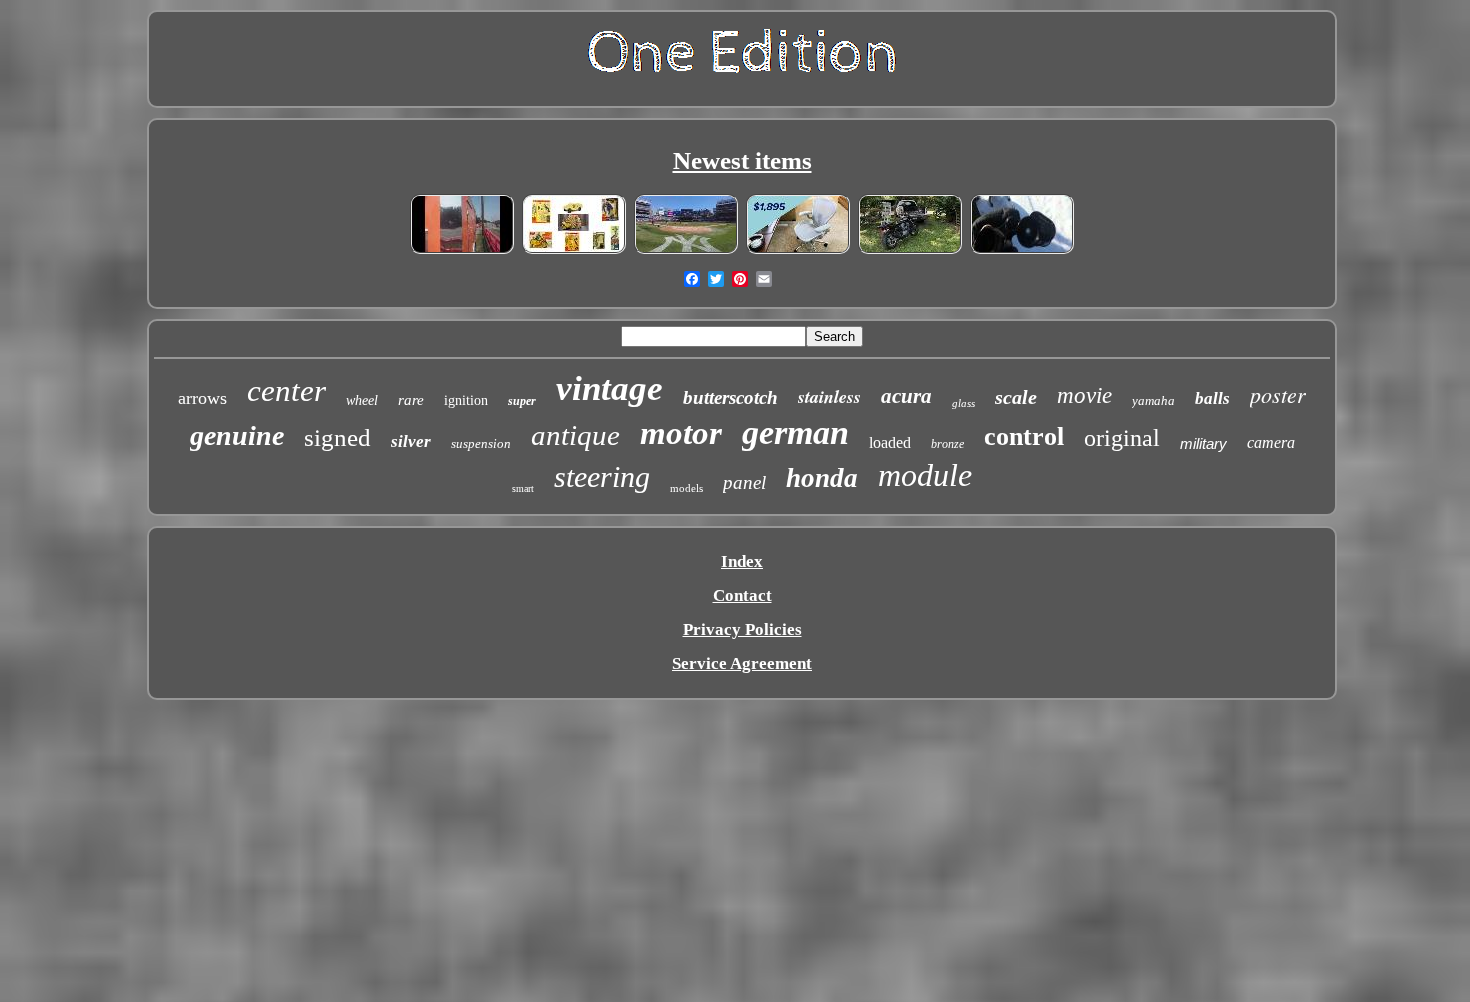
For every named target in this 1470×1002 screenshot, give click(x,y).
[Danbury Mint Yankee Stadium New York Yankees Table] (686, 250)
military (1203, 443)
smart (523, 488)
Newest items (742, 160)
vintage (609, 388)
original (1122, 438)
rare (411, 400)
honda (822, 478)
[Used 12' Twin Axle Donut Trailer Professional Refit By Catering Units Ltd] (462, 250)
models (686, 488)
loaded (890, 442)
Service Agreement (742, 663)
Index (742, 561)
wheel (362, 400)
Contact (742, 595)
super (522, 401)
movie (1084, 395)
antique (575, 435)
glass (963, 403)
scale (1016, 397)
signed (337, 437)
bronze (947, 444)
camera (1271, 442)
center (286, 390)
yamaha (1153, 400)
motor (681, 433)
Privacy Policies (742, 629)
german (795, 432)
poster (1278, 394)
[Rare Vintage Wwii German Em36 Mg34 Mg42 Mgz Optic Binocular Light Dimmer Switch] (1022, 250)
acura (906, 396)
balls (1212, 398)
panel (744, 482)
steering (602, 476)
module (925, 475)
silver (411, 441)
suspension (481, 443)
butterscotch (730, 397)
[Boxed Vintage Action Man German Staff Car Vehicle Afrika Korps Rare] (574, 250)
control (1024, 436)
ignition (466, 400)
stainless (829, 396)
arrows (202, 398)
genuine (237, 435)
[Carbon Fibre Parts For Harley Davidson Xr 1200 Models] (910, 250)
